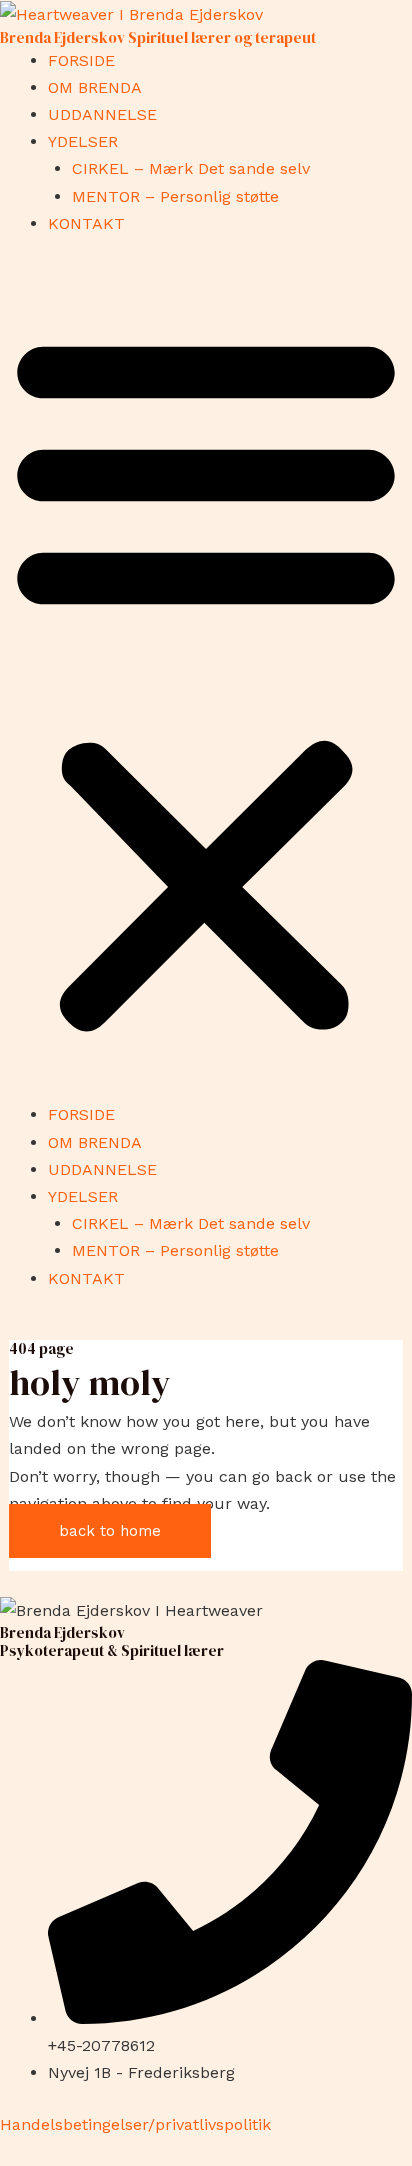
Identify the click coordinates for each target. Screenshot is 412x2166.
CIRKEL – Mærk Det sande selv (191, 168)
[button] (206, 681)
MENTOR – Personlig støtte (175, 196)
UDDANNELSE (102, 114)
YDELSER (83, 141)
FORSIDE (81, 60)
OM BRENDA (95, 87)
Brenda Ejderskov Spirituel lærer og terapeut (158, 37)
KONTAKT (86, 223)
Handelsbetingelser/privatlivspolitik (135, 2124)
